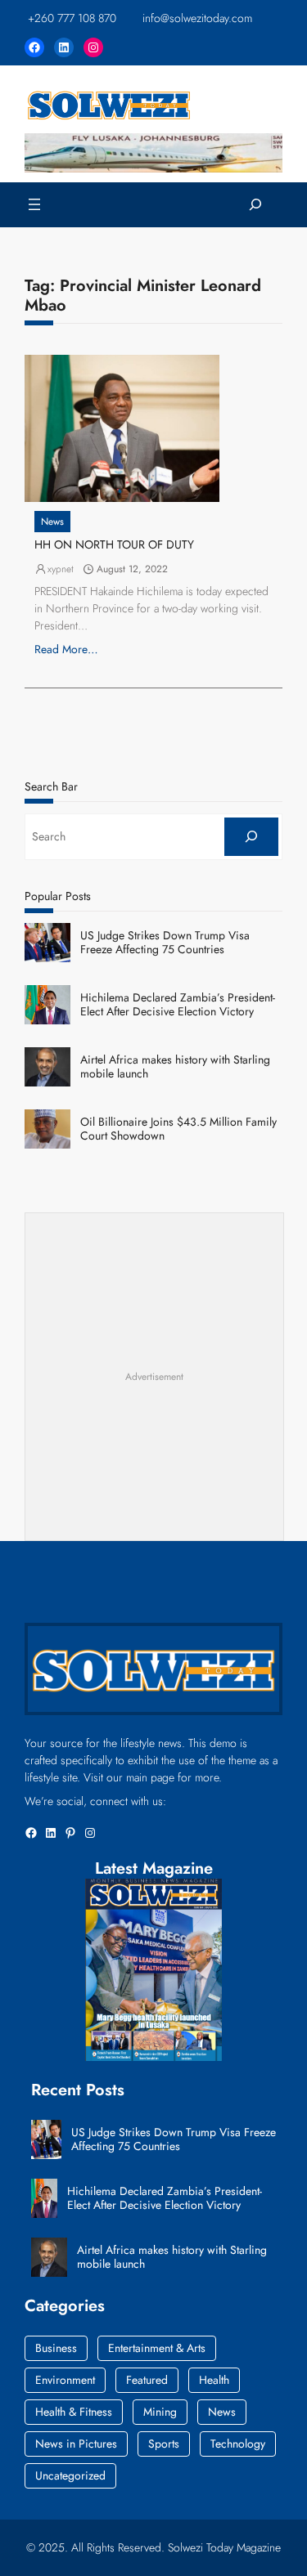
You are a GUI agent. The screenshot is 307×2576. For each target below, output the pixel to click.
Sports (164, 2444)
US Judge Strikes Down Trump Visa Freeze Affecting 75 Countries (165, 943)
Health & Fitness (74, 2412)
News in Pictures (76, 2444)
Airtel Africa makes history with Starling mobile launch (175, 1067)
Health (214, 2380)
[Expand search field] (255, 205)
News (52, 522)
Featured (147, 2380)
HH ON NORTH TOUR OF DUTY (114, 545)
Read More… (66, 649)
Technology (238, 2444)
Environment (65, 2380)
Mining (160, 2412)
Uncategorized (70, 2475)
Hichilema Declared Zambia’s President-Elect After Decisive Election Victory (178, 1005)
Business (56, 2348)
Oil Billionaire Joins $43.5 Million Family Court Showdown (178, 1129)
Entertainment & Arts (157, 2348)
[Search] (251, 837)
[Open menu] (34, 204)
